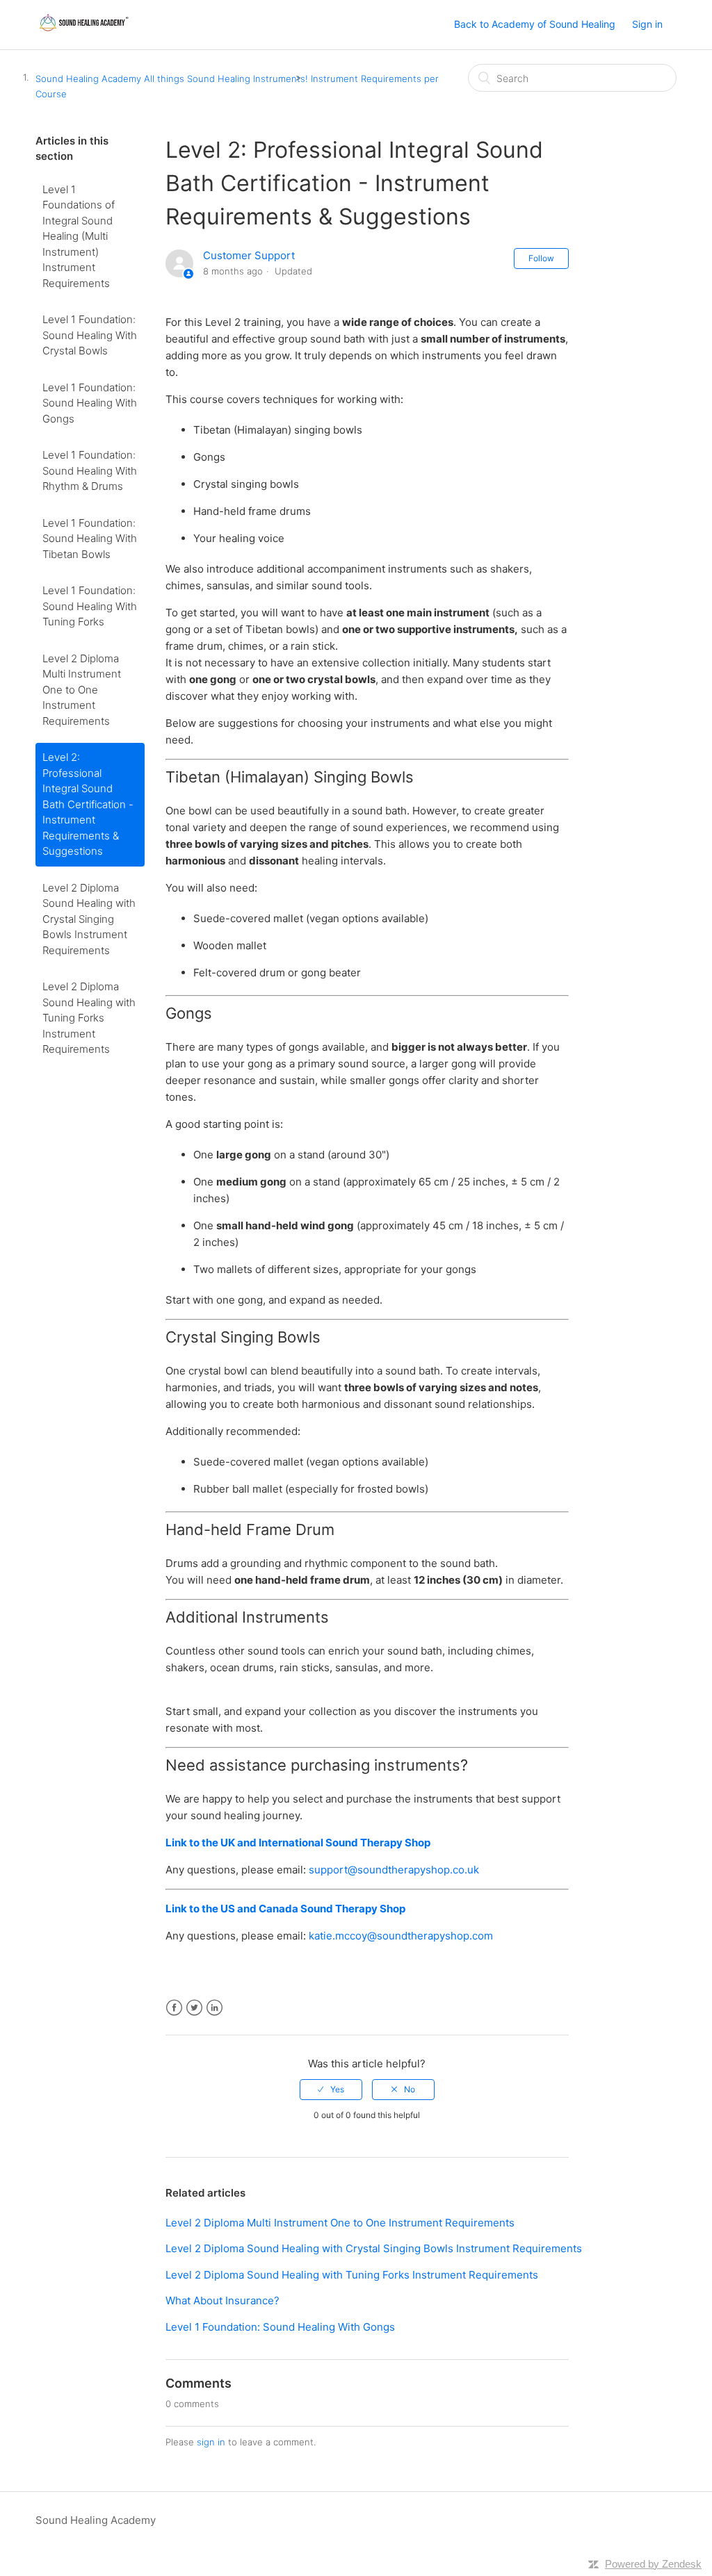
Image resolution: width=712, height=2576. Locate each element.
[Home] (83, 32)
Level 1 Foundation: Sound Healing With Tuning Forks (90, 606)
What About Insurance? (222, 2300)
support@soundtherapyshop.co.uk (394, 1870)
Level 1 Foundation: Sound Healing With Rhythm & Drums (90, 470)
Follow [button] (541, 258)
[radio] (331, 2090)
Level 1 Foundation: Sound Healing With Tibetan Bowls (90, 539)
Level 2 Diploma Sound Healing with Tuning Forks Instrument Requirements (89, 1018)
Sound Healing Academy (88, 79)
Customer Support (249, 255)
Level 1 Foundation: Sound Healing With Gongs (90, 403)
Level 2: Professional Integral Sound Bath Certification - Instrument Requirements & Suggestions (88, 804)
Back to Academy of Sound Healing (535, 24)
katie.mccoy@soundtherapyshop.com (401, 1936)
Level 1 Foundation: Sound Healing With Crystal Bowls (90, 335)
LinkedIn (215, 2008)
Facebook (174, 2008)
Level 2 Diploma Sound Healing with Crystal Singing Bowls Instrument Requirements (89, 919)
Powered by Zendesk (653, 2564)
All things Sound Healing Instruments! (226, 79)
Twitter (194, 2008)
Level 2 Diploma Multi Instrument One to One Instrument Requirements (82, 690)
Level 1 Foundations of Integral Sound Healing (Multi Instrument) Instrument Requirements (79, 236)
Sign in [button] (647, 24)
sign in (211, 2442)
